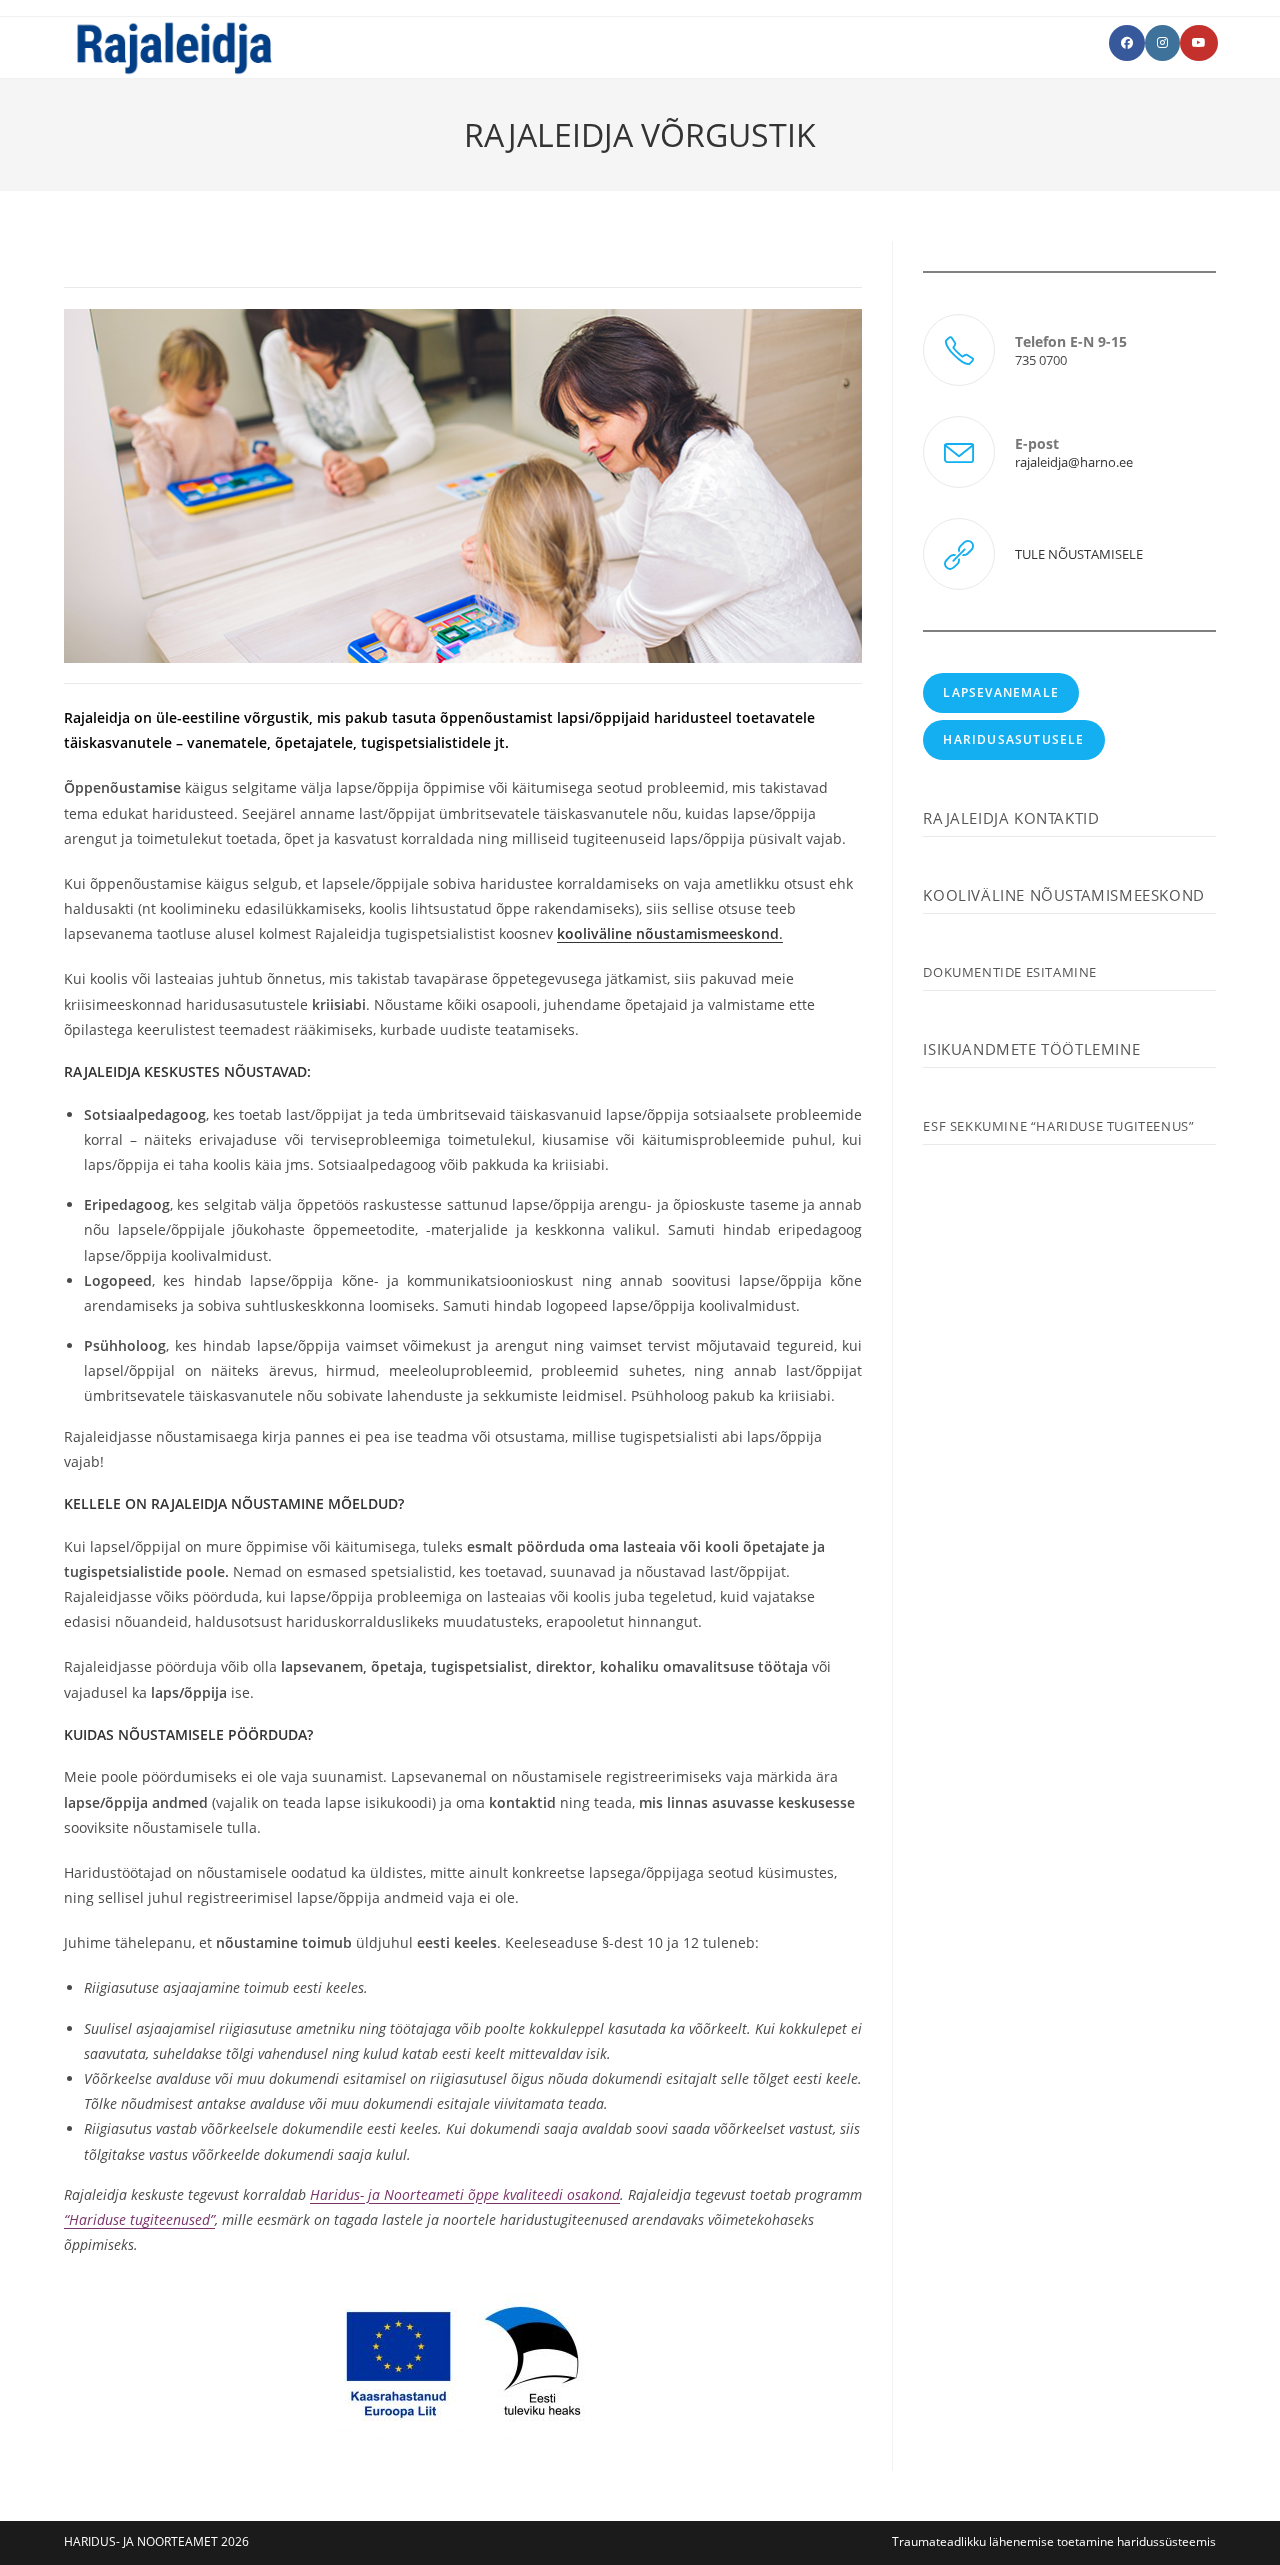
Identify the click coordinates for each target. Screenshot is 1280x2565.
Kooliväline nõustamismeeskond (1063, 895)
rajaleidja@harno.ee (1074, 462)
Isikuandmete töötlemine (1031, 1049)
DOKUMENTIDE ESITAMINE (1010, 972)
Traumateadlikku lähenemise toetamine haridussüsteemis (1054, 2541)
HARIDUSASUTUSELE (1013, 739)
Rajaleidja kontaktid (1011, 818)
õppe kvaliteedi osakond (542, 2194)
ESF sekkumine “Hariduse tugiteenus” (1058, 1126)
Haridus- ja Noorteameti (387, 2194)
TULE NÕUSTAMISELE (1079, 554)
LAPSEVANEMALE (1001, 692)
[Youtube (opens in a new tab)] (1199, 43)
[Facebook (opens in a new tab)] (1127, 43)
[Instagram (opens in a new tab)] (1162, 43)
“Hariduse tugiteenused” (139, 2219)
